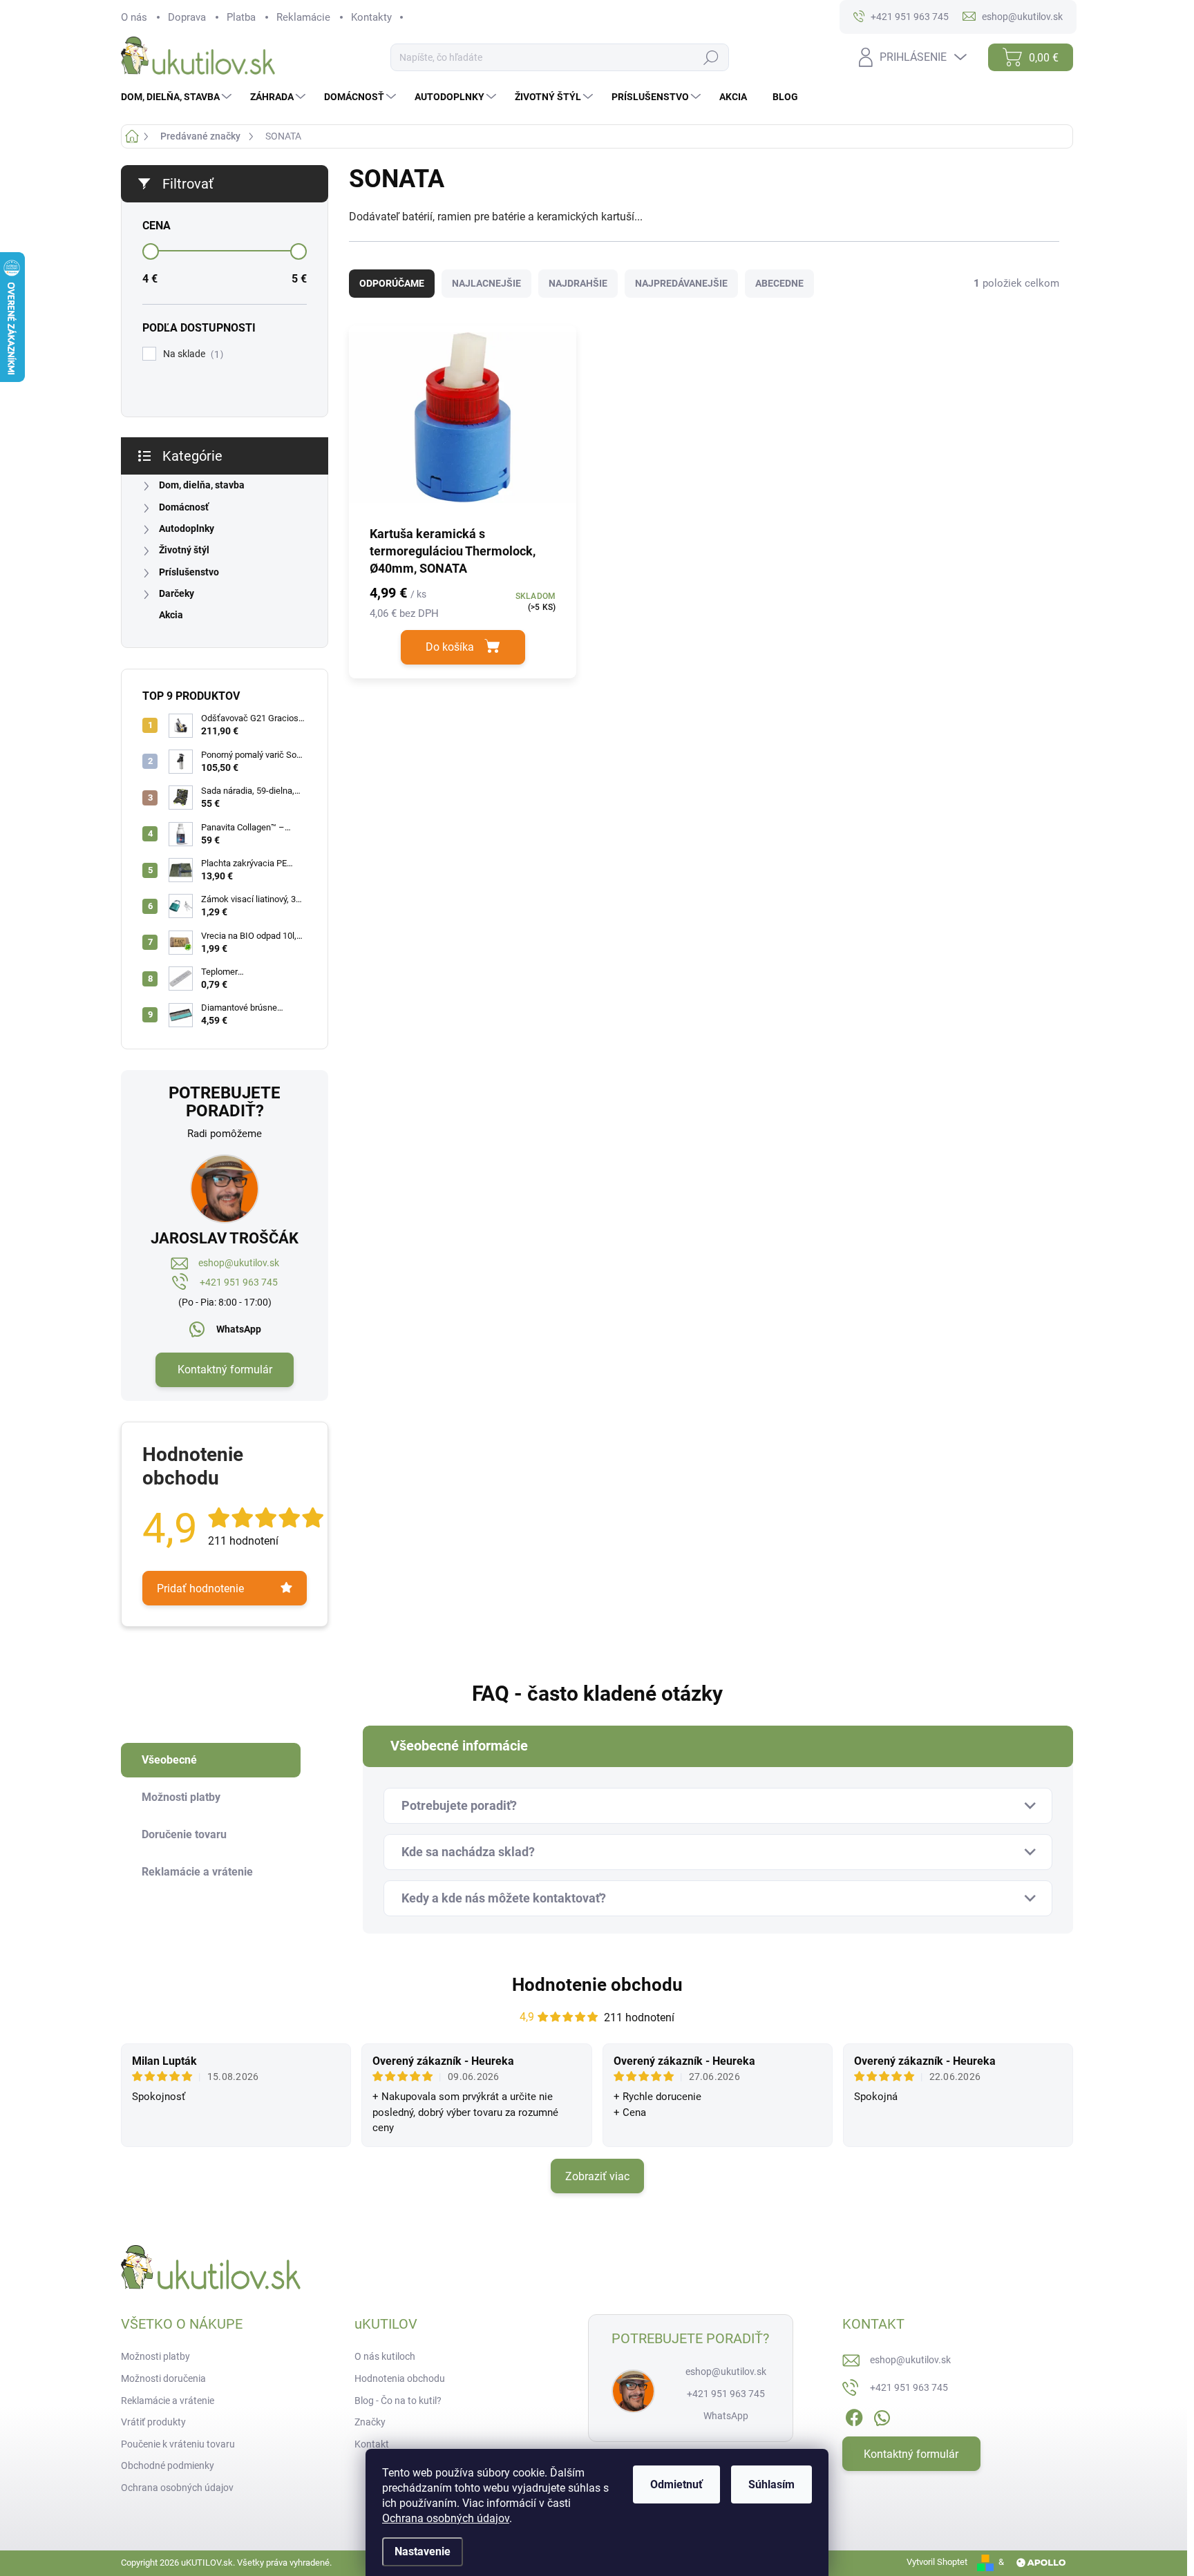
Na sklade (191, 354)
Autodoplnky (187, 528)
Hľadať (711, 58)
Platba (241, 17)
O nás (134, 17)
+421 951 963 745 (239, 1282)
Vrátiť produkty (153, 2422)
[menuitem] (178, 97)
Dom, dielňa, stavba (202, 485)
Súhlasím (771, 2484)
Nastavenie (423, 2551)
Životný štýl (184, 550)
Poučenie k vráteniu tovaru (178, 2444)
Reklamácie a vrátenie (168, 2401)
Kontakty (371, 17)
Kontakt (372, 2444)
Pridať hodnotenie (200, 1588)
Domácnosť (184, 507)
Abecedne (779, 283)
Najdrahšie (578, 283)
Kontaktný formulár (225, 1370)
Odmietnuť (676, 2484)
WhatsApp (239, 1329)
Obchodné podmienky (168, 2465)
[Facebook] (854, 2416)
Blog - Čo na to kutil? (398, 2401)
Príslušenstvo (189, 572)
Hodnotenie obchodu (597, 1985)
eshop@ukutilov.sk (239, 1263)
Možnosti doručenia (163, 2378)
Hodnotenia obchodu (400, 2378)
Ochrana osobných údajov (446, 2518)
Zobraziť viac (597, 2176)
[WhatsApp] (882, 2416)
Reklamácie (303, 17)
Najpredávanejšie (681, 283)
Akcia (171, 615)
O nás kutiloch (385, 2356)
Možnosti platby (155, 2356)
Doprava (187, 17)
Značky (370, 2422)
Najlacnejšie (486, 283)
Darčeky (177, 593)
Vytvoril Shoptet (937, 2562)
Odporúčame (392, 283)
